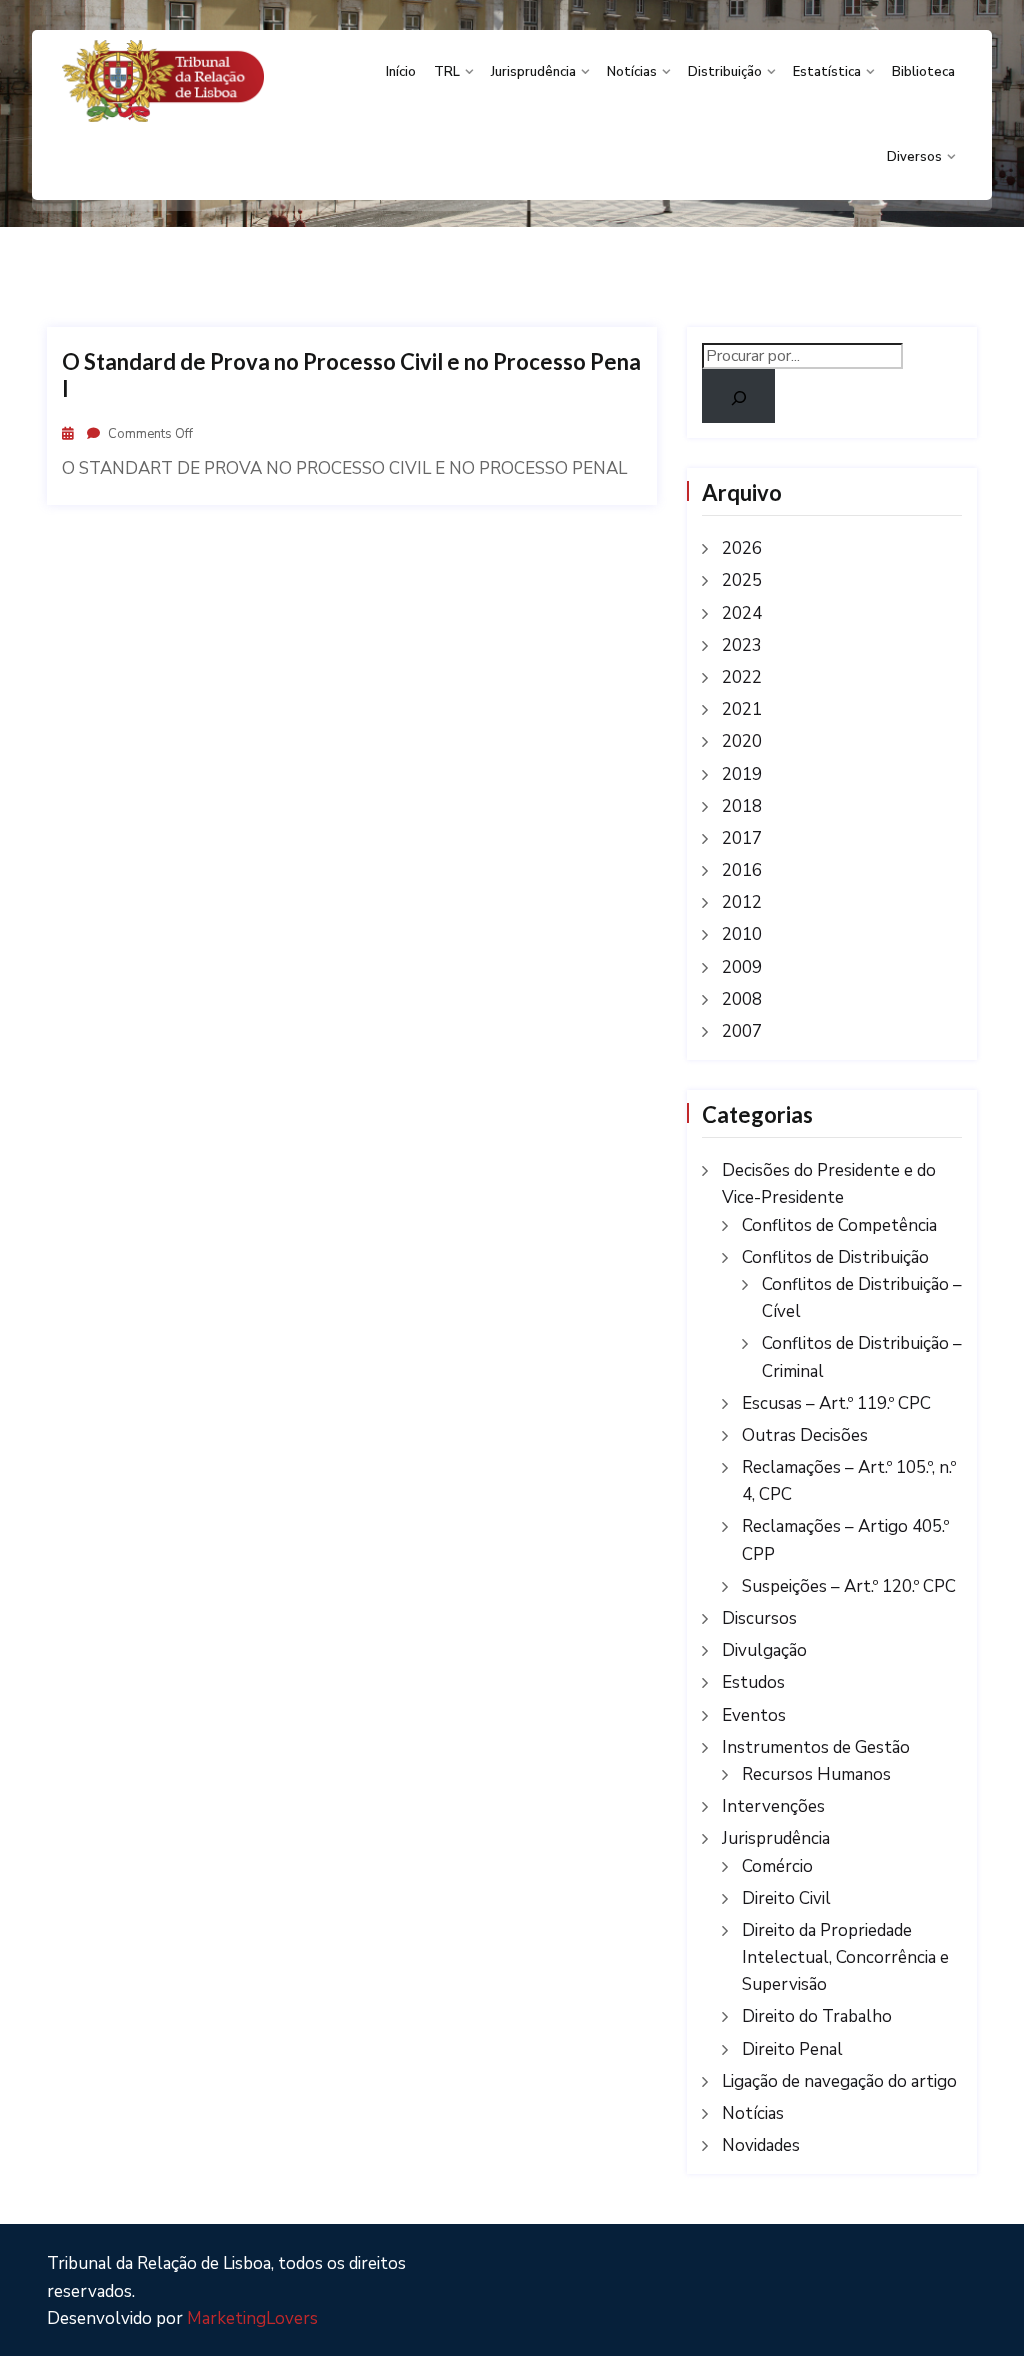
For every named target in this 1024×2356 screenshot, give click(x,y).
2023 (742, 645)
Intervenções (773, 1806)
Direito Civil (786, 1898)
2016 (742, 870)
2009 (742, 967)
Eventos (754, 1715)
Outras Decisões (805, 1435)
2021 (742, 709)
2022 (742, 677)
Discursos (759, 1618)
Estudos (753, 1682)
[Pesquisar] (738, 396)
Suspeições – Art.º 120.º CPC (849, 1586)
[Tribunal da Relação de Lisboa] (163, 81)
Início (401, 72)
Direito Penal (792, 2049)
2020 (742, 741)
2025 (742, 580)
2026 (742, 548)
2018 (742, 806)
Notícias (632, 72)
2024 (742, 613)
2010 (742, 934)
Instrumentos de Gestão (816, 1747)
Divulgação (764, 1650)
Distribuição (725, 72)
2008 (742, 999)
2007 (742, 1031)
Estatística (827, 72)
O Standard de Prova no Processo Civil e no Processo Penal (351, 375)
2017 (742, 838)
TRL (447, 72)
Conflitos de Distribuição (835, 1257)
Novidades (761, 2145)
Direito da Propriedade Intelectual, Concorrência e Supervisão (845, 1957)
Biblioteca (923, 72)
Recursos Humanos (816, 1774)
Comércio (777, 1866)
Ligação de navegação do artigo (839, 2081)
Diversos (914, 157)
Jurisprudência (533, 72)
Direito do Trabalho (817, 2016)
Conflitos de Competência (839, 1225)
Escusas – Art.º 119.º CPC (836, 1403)
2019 (742, 774)
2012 (742, 902)
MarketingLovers (252, 2318)
